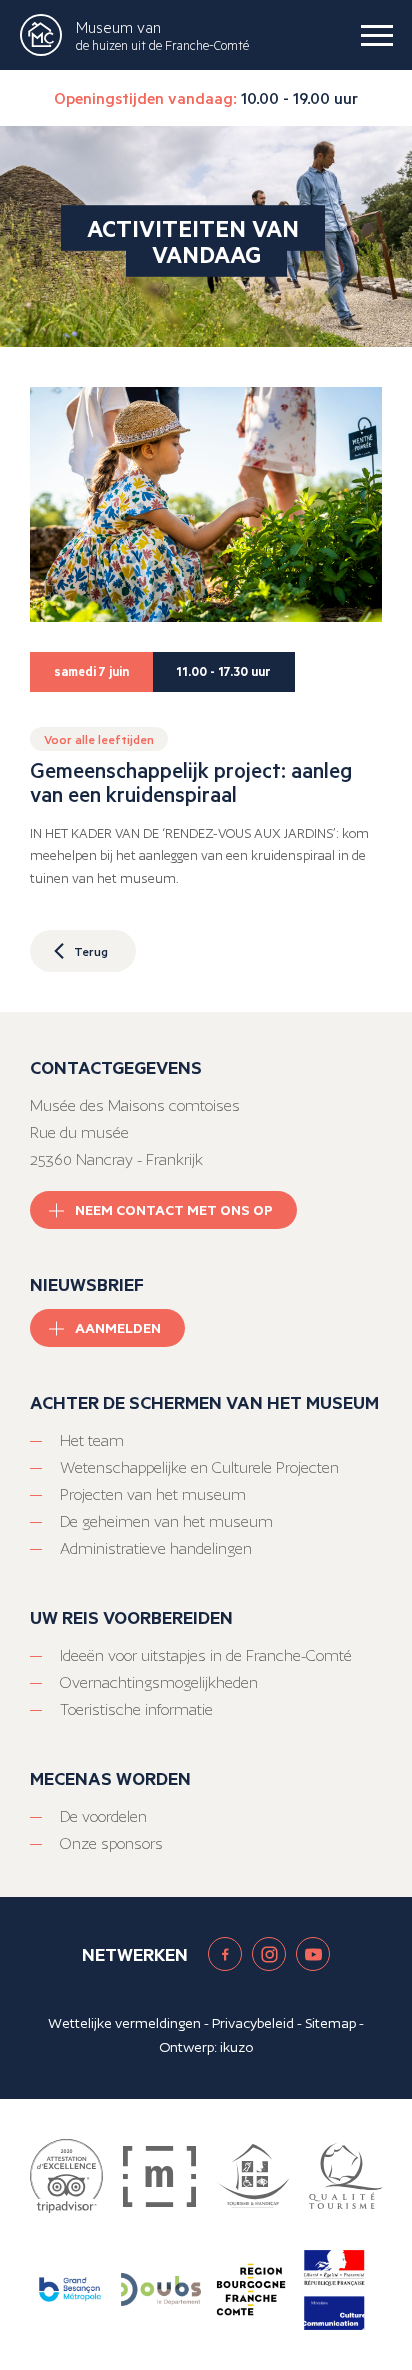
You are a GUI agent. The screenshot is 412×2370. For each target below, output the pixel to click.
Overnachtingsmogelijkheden (159, 1682)
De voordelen (103, 1816)
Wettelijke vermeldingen (124, 2023)
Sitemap (330, 2023)
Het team (92, 1440)
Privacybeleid (253, 2023)
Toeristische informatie (136, 1709)
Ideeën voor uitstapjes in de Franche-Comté (206, 1655)
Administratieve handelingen (156, 1548)
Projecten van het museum (153, 1494)
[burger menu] (377, 35)
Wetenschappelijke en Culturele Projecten (199, 1467)
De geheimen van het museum (166, 1521)
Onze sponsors (111, 1843)
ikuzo (236, 2047)
